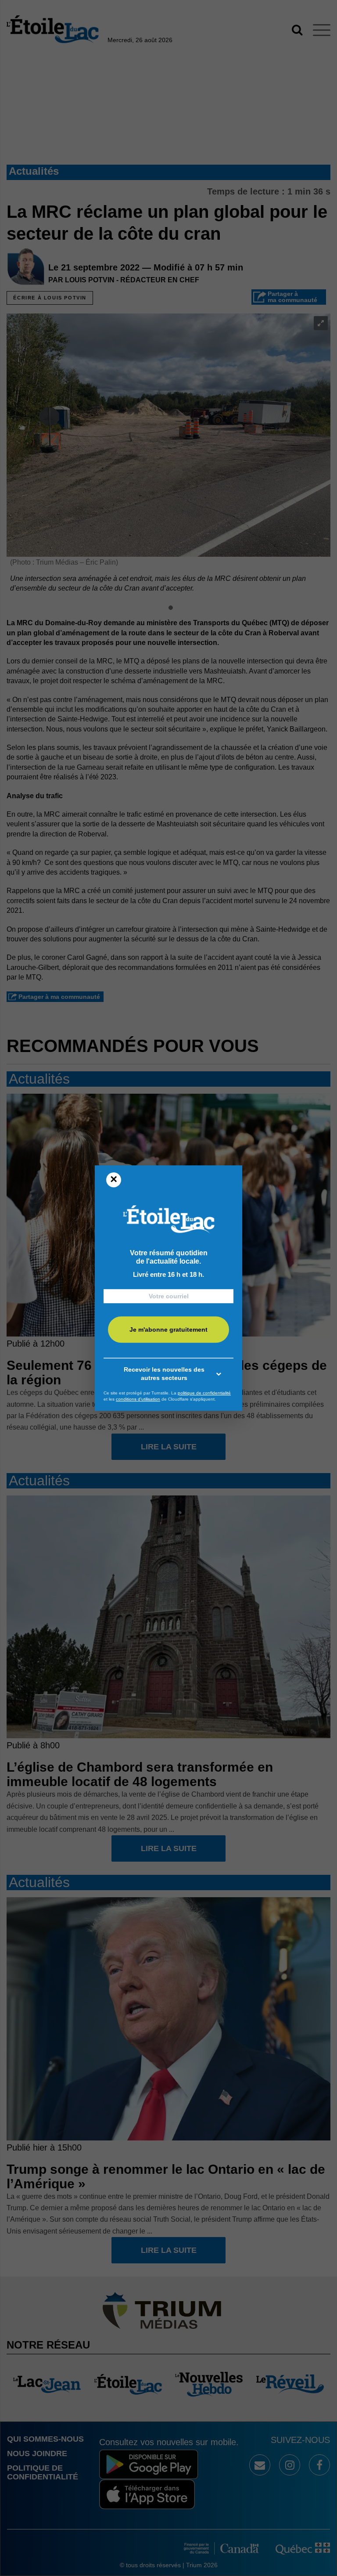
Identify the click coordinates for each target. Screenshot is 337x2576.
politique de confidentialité (204, 1393)
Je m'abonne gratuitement (168, 1329)
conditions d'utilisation (138, 1399)
